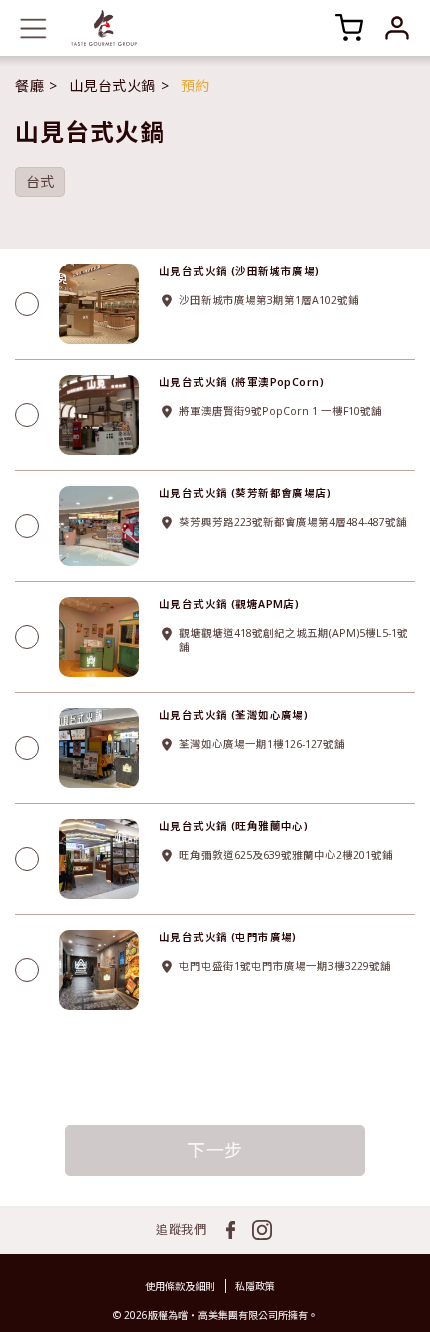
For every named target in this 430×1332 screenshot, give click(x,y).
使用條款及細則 (180, 1286)
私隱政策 (255, 1286)
